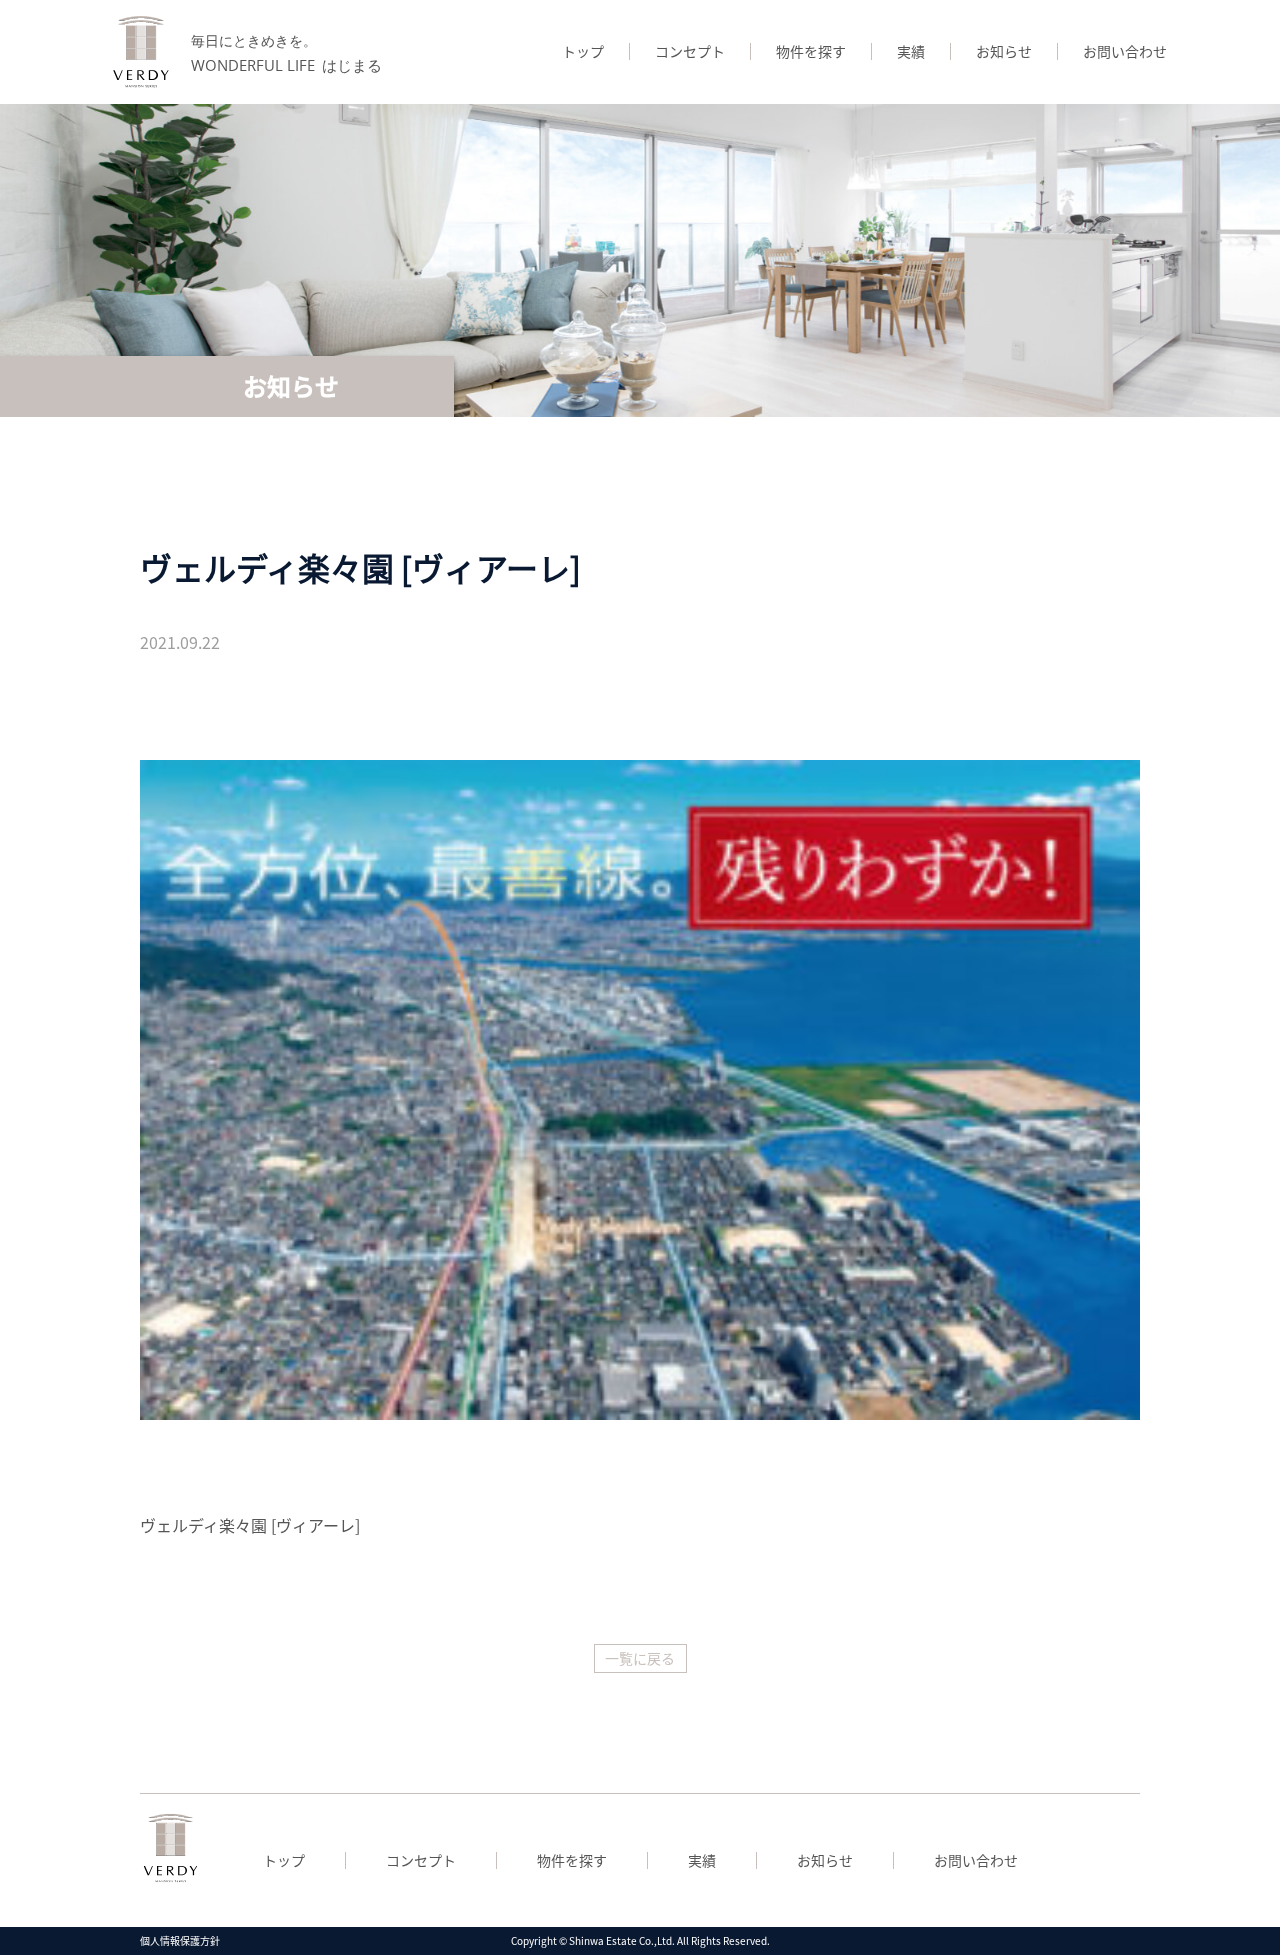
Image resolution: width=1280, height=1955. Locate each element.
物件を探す (811, 51)
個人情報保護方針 (180, 1940)
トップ (583, 51)
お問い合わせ (1125, 51)
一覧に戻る (640, 1658)
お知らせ (1004, 51)
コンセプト (690, 51)
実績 (911, 51)
